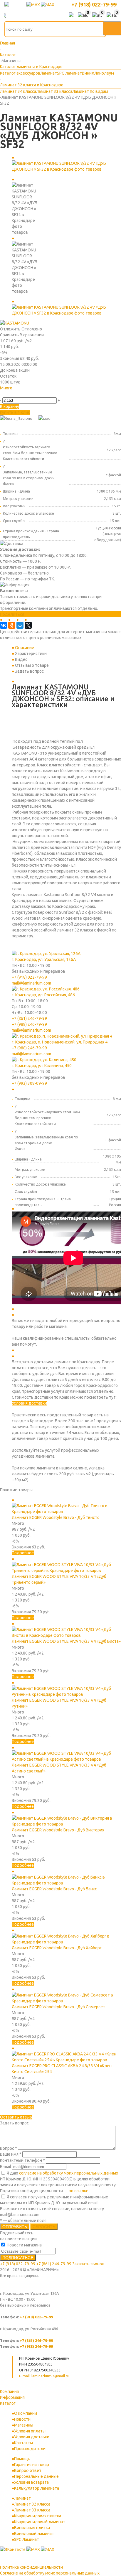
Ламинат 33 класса (54, 91)
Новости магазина (24, 2245)
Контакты (23, 2443)
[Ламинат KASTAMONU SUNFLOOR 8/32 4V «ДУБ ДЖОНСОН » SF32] (66, 169)
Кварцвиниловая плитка (38, 2516)
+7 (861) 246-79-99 (29, 1018)
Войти (71, 15)
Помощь (22, 2459)
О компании (26, 2413)
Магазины (24, 2425)
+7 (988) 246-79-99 (29, 1024)
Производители (30, 2449)
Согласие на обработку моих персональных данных (50, 2573)
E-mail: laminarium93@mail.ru (44, 2376)
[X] (28, 625)
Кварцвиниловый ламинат (40, 2522)
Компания (9, 2391)
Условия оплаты (30, 2431)
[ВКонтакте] (4, 625)
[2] (10, 394)
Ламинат (49, 73)
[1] (3, 394)
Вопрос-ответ (28, 2470)
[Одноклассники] (12, 625)
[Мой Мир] (20, 625)
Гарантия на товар (32, 2465)
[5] (29, 394)
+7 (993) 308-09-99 (29, 1083)
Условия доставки (29, 1403)
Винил (88, 73)
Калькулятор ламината (37, 2488)
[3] (16, 394)
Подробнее (23, 1553)
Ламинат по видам (90, 91)
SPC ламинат (69, 73)
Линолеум (104, 73)
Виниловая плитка (32, 2528)
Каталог (8, 2403)
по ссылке (79, 2191)
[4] (23, 394)
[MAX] (34, 5)
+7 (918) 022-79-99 (94, 4)
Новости (22, 2419)
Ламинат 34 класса (18, 91)
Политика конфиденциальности (31, 2567)
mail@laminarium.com (31, 983)
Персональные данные (36, 2476)
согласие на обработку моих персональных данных (69, 2173)
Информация (12, 2397)
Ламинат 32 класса (32, 2504)
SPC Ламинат (27, 2539)
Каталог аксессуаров (20, 73)
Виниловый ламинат (34, 2534)
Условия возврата (31, 2482)
